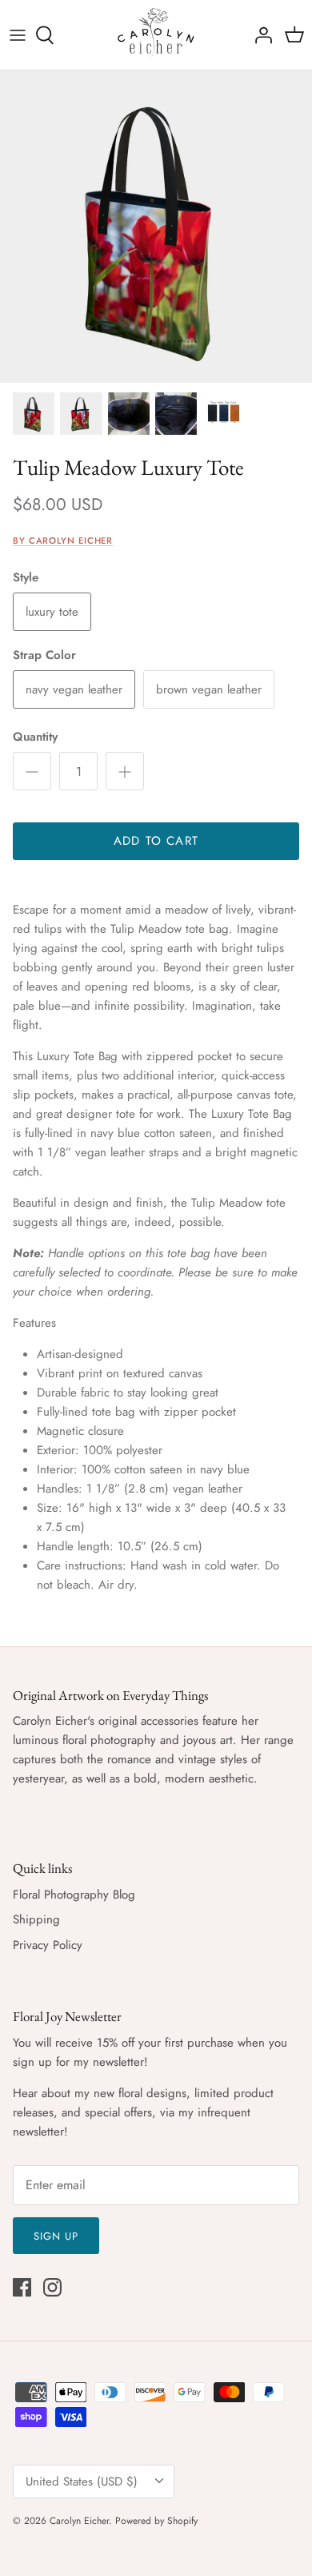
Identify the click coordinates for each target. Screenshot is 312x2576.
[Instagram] (52, 2287)
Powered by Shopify (156, 2521)
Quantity (35, 737)
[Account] (259, 35)
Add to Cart (156, 841)
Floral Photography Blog (74, 1895)
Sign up (56, 2236)
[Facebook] (22, 2287)
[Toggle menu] (18, 35)
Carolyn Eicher (79, 2521)
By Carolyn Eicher (63, 541)
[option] (156, 227)
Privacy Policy (48, 1945)
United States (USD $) (82, 2482)
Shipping (36, 1919)
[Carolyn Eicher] (156, 35)
